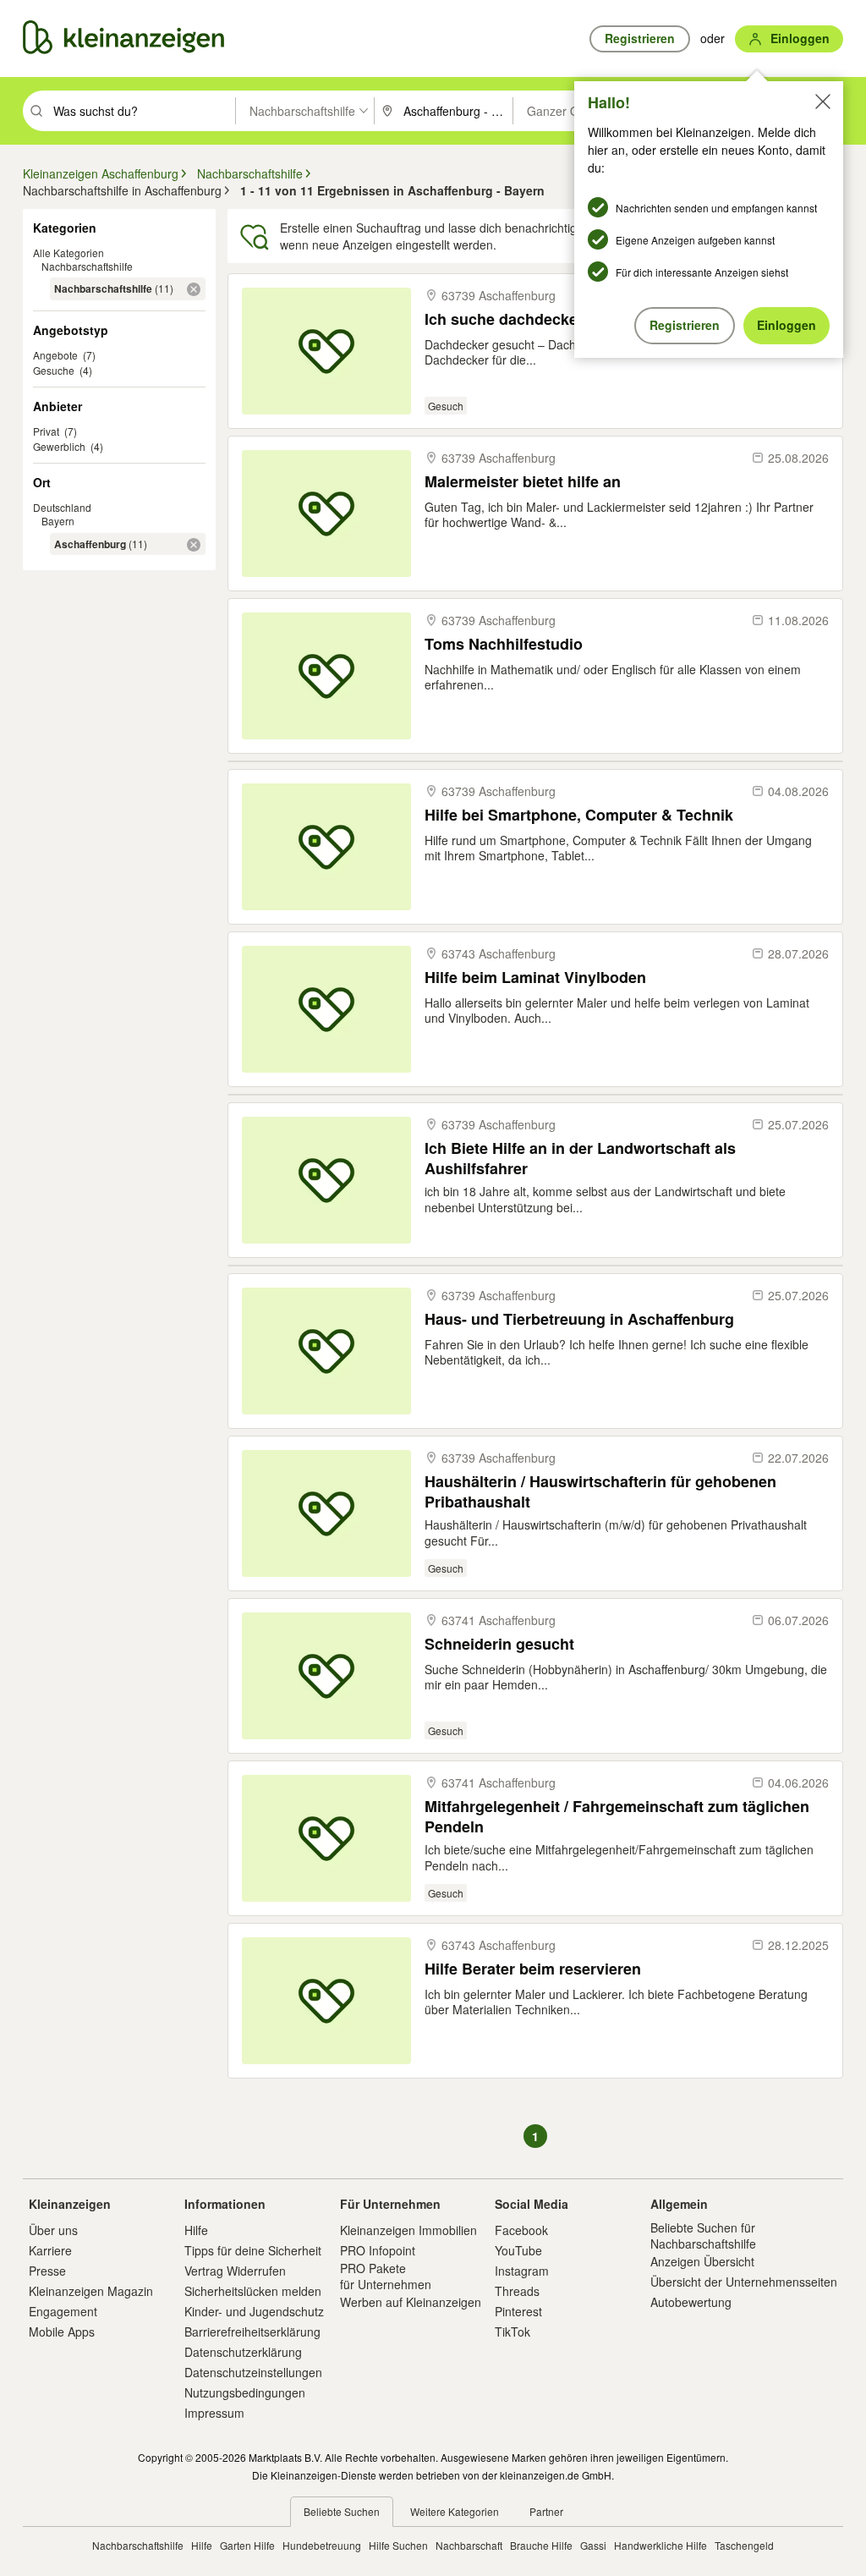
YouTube (518, 2250)
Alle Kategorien (69, 253)
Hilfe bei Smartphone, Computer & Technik (579, 815)
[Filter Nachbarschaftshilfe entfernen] (194, 289)
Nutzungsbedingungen (245, 2392)
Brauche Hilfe (541, 2545)
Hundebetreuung (322, 2545)
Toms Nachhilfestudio (504, 644)
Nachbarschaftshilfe (87, 266)
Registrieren (685, 325)
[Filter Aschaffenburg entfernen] (194, 545)
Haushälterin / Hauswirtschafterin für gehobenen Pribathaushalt (600, 1491)
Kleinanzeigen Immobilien (408, 2230)
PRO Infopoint (378, 2250)
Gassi (593, 2545)
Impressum (214, 2413)
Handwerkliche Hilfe (660, 2545)
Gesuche (54, 370)
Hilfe (196, 2230)
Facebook (521, 2230)
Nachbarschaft (469, 2545)
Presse (47, 2271)
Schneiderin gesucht (499, 1644)
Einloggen (787, 325)
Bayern (58, 521)
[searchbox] (143, 111)
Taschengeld (744, 2545)
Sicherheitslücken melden (253, 2291)
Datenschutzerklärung (243, 2352)
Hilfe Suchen (398, 2545)
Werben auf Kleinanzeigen (411, 2302)
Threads (517, 2291)
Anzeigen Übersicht (702, 2261)
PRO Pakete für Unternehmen (386, 2276)
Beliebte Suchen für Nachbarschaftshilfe (703, 2235)
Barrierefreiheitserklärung (252, 2332)
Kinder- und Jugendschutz (254, 2311)
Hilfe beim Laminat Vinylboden (535, 978)
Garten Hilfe (247, 2545)
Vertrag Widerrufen (235, 2271)
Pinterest (518, 2311)
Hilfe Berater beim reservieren (533, 1969)
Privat (46, 431)
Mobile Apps (62, 2332)
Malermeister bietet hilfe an (523, 482)
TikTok (512, 2332)
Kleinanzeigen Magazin (91, 2291)
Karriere (50, 2250)
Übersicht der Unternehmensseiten (744, 2282)
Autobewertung (691, 2302)
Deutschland (62, 507)
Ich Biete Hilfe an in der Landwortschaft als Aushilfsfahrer (580, 1158)
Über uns (53, 2230)
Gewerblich (59, 446)
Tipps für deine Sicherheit (253, 2250)
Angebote (55, 355)
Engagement (63, 2311)
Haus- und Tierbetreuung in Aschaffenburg (579, 1319)
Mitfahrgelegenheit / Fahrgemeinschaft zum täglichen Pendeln (617, 1816)
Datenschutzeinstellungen (253, 2372)
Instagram (522, 2271)
